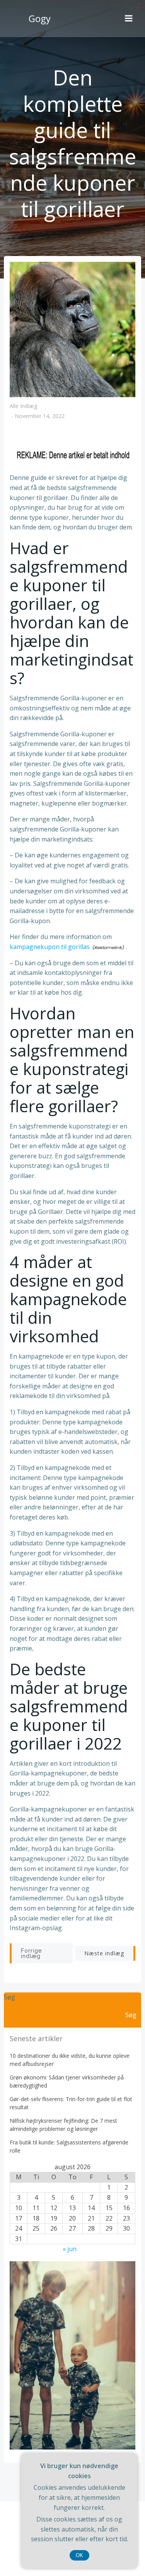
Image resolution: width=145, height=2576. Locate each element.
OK (79, 2555)
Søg (9, 1997)
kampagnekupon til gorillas (50, 947)
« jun (70, 2249)
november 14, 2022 (40, 416)
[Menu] (129, 19)
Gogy (40, 18)
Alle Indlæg (23, 406)
